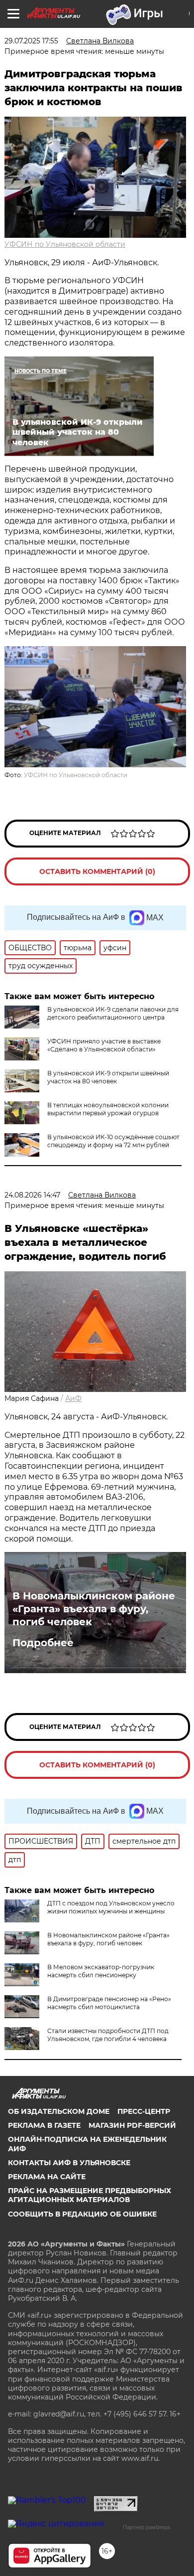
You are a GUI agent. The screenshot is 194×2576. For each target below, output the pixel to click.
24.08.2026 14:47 (32, 1195)
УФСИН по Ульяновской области (65, 244)
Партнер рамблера (146, 2527)
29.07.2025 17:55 (31, 41)
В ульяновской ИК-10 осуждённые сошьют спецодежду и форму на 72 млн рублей (113, 1141)
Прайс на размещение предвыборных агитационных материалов (90, 2195)
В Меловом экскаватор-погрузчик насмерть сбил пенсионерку (101, 1971)
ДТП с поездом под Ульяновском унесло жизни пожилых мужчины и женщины (111, 1907)
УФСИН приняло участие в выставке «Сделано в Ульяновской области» (104, 1045)
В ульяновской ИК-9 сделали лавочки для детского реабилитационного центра (113, 1013)
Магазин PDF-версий (132, 2125)
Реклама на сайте (47, 2177)
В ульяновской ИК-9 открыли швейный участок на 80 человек (108, 1077)
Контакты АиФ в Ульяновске (69, 2163)
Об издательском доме (59, 2111)
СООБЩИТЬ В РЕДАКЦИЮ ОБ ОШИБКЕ (82, 2214)
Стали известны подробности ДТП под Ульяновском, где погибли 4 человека (108, 2035)
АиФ (73, 1398)
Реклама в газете (44, 2125)
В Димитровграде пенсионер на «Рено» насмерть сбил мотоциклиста (109, 2003)
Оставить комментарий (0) (97, 871)
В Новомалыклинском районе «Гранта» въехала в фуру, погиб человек (94, 1609)
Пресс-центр (144, 2111)
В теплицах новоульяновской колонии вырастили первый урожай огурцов (108, 1109)
